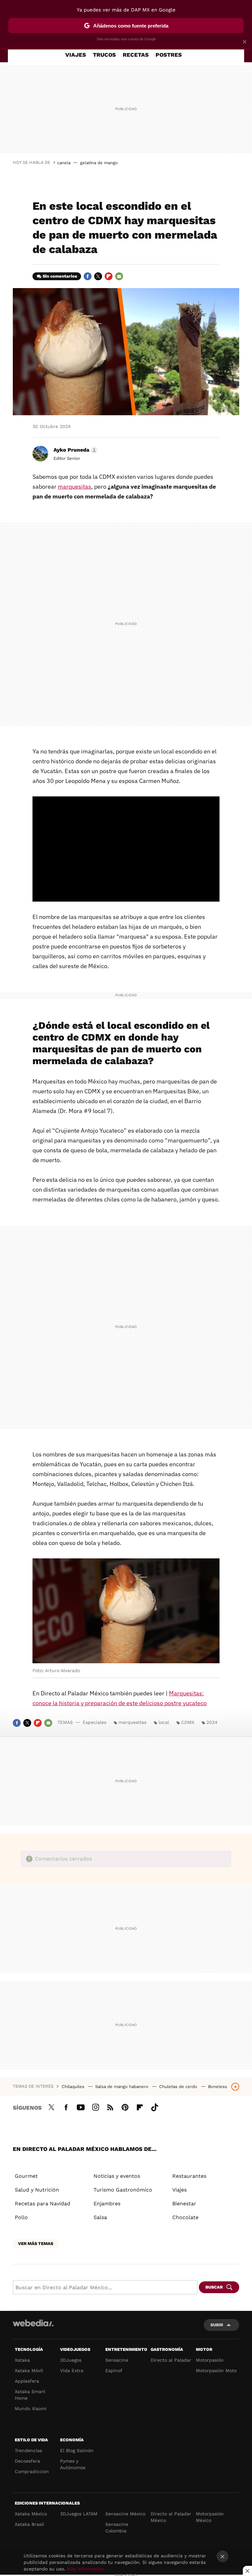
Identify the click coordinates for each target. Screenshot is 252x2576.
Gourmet (26, 2176)
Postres (169, 55)
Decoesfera (27, 2461)
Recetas (136, 55)
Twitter (98, 276)
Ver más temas (36, 2244)
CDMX (188, 1722)
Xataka (22, 2360)
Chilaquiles (74, 2087)
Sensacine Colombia (117, 2527)
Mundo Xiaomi (31, 2409)
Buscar (214, 2287)
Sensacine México (125, 2514)
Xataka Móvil (29, 2371)
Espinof (114, 2371)
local (164, 1722)
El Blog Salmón (77, 2450)
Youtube (81, 2106)
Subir (217, 2325)
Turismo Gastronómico (123, 2190)
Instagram (95, 2106)
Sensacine (117, 2360)
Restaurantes (189, 2176)
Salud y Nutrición (37, 2190)
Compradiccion (32, 2471)
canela (64, 163)
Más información (86, 2569)
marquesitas (74, 487)
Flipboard (109, 276)
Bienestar (184, 2204)
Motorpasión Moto (216, 2371)
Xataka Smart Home (30, 2395)
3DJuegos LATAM (79, 2514)
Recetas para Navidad (42, 2204)
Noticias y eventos (117, 2176)
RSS (110, 2106)
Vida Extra (72, 2371)
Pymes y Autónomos (73, 2464)
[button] (75, 450)
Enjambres (107, 2204)
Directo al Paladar (171, 2360)
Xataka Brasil (29, 2524)
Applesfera (27, 2381)
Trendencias (28, 2450)
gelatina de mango (99, 163)
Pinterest (125, 2106)
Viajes (76, 55)
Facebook (88, 276)
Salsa (100, 2217)
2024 (212, 1722)
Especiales (94, 1722)
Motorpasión (210, 2360)
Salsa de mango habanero (122, 2087)
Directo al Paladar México (171, 2517)
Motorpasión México (210, 2517)
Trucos (104, 55)
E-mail (119, 276)
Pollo (21, 2217)
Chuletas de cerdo (179, 2087)
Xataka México (31, 2514)
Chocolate (185, 2217)
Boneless (218, 2087)
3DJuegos (71, 2360)
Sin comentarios (60, 276)
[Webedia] (33, 2323)
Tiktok (155, 2106)
